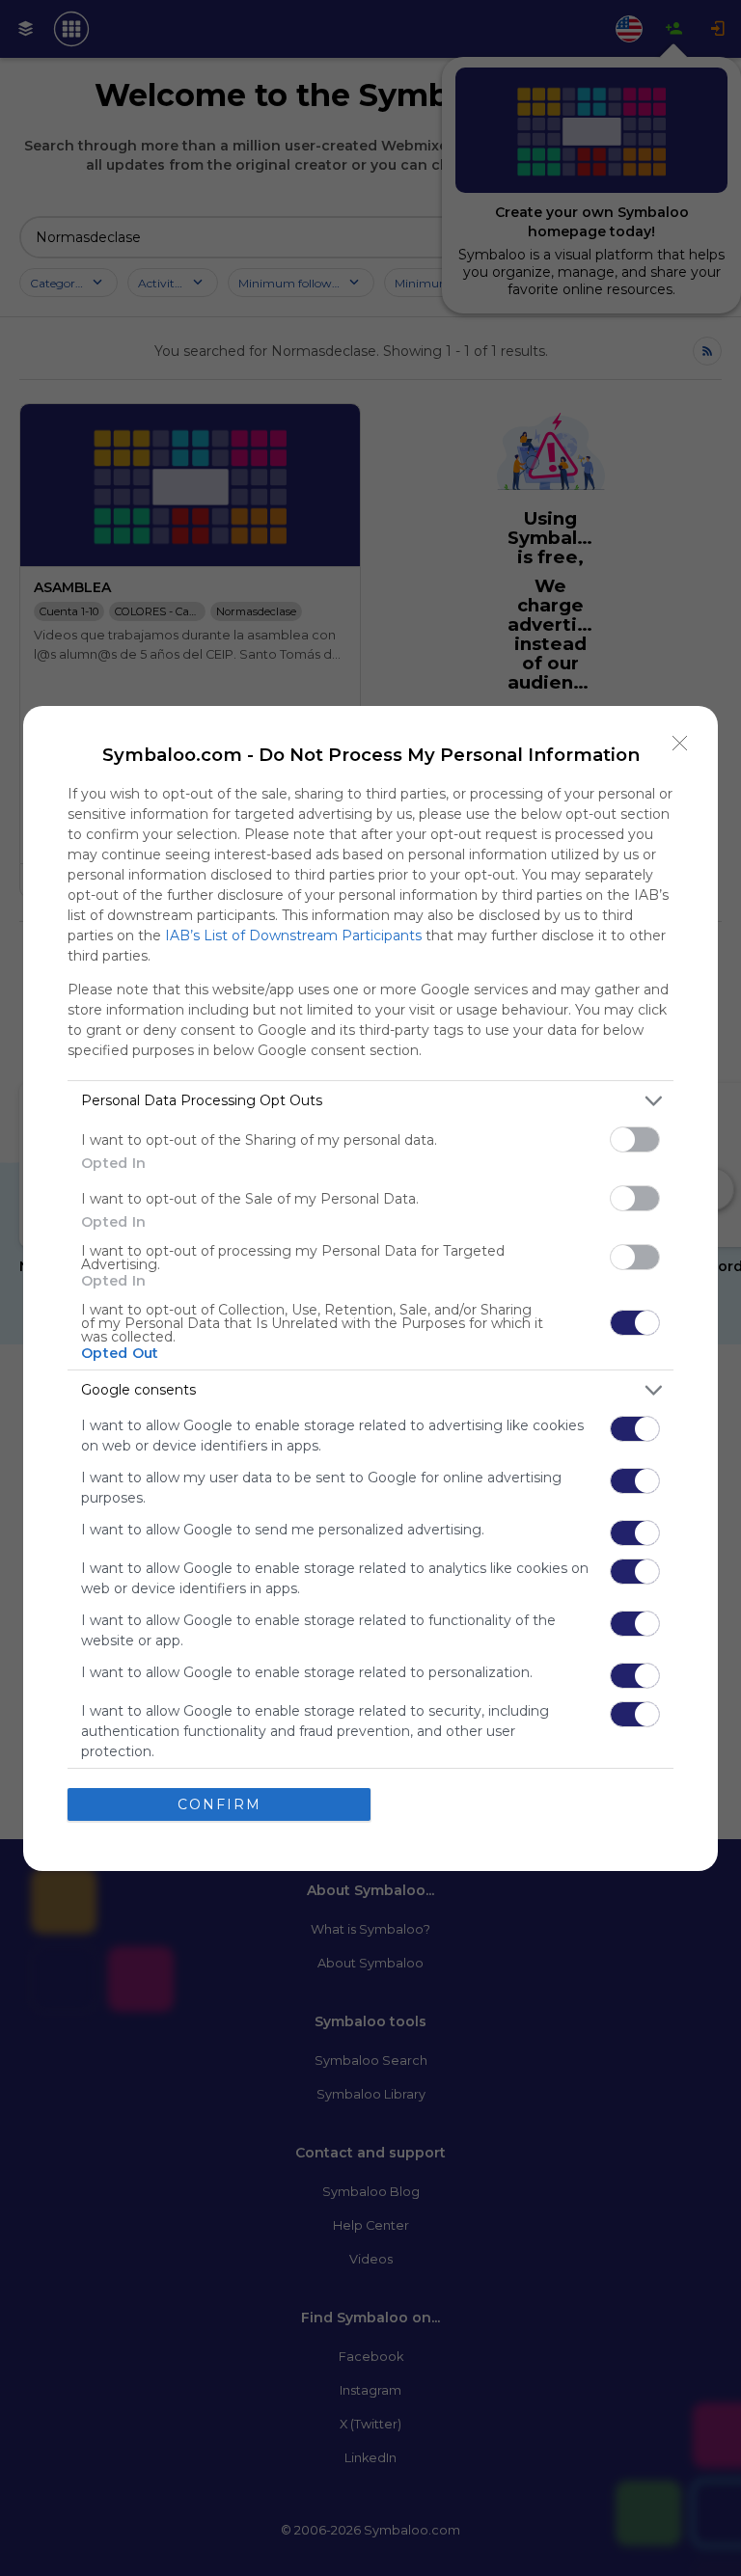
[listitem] (370, 1101)
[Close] (680, 744)
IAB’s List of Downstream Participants (293, 935)
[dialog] (370, 1288)
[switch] (635, 1139)
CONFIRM (220, 1804)
